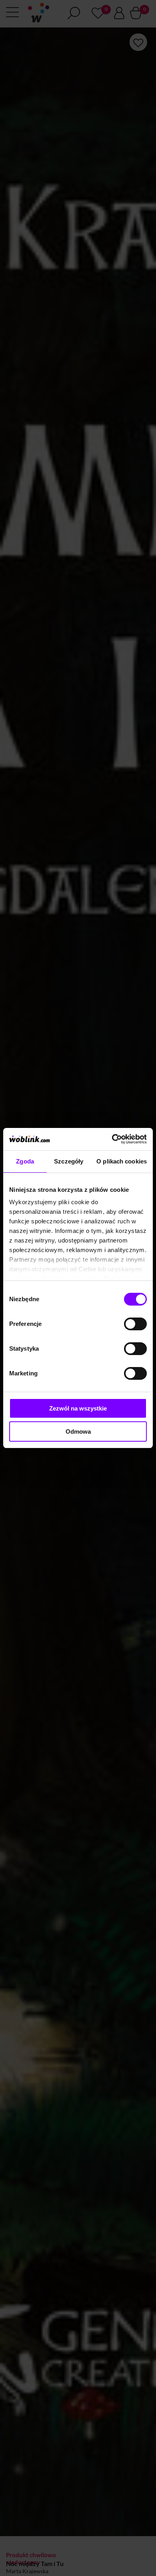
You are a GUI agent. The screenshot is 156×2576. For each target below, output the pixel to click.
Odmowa (78, 1431)
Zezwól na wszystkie (78, 1408)
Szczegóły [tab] (69, 1161)
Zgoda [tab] (25, 1161)
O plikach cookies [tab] (122, 1161)
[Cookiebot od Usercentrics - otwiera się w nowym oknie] (112, 1139)
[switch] (135, 1324)
